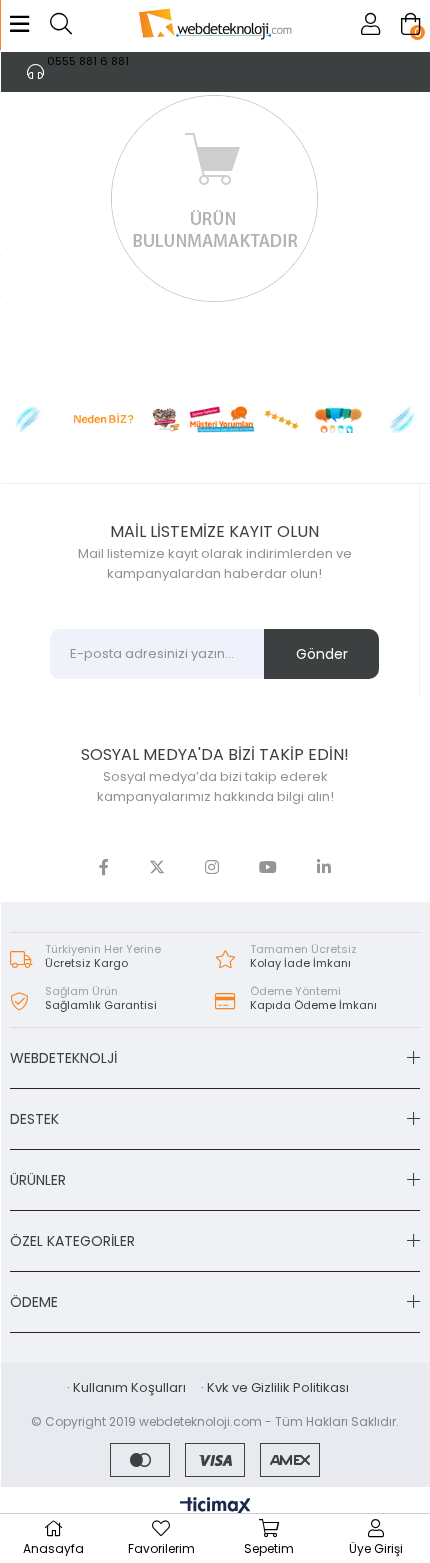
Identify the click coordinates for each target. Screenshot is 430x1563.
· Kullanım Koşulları (126, 1387)
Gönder (322, 654)
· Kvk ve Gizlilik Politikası (275, 1387)
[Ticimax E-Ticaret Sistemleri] (215, 1507)
